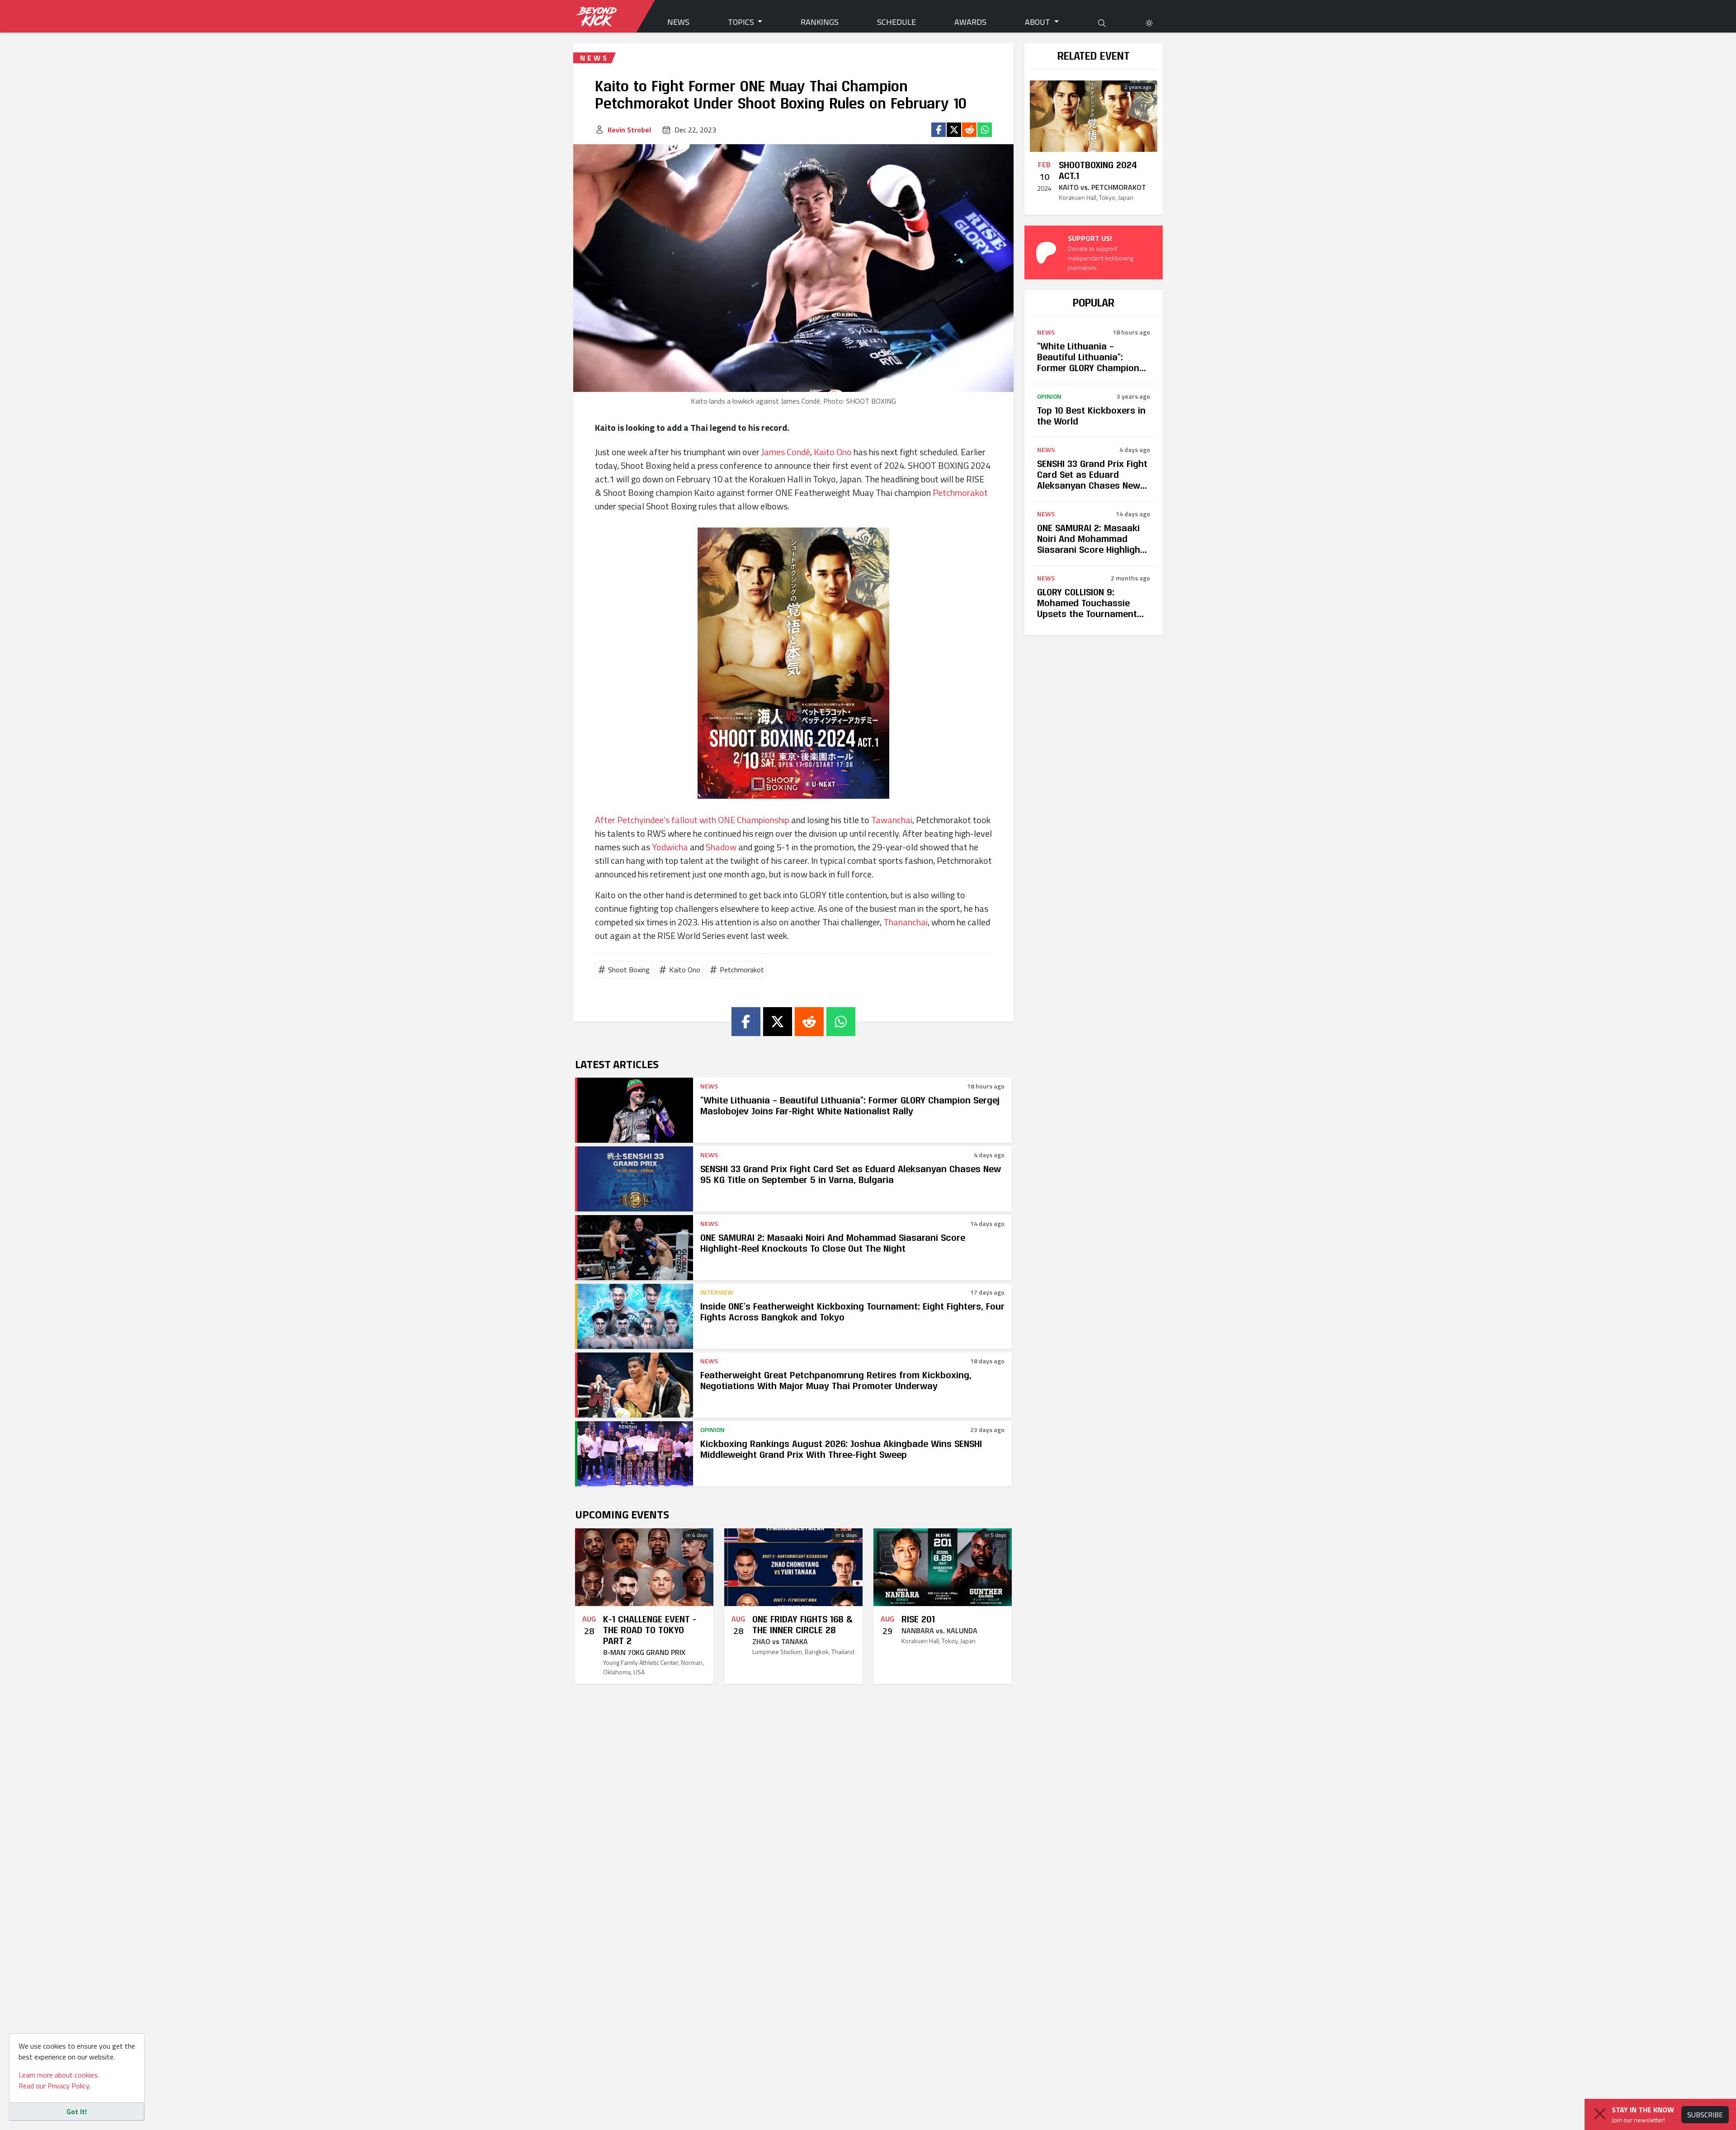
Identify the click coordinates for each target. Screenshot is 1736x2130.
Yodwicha (670, 847)
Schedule (896, 22)
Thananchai (906, 922)
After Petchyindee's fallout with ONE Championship (692, 820)
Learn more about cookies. (59, 2075)
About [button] (1038, 22)
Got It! (77, 2111)
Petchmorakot (960, 492)
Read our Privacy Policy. (54, 2086)
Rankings (820, 22)
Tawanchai (892, 820)
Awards (970, 22)
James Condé (786, 452)
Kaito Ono (833, 452)
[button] (1149, 22)
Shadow (721, 847)
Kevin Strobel (629, 130)
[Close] (1600, 2114)
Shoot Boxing (629, 970)
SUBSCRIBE (1705, 2115)
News (678, 22)
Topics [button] (742, 22)
